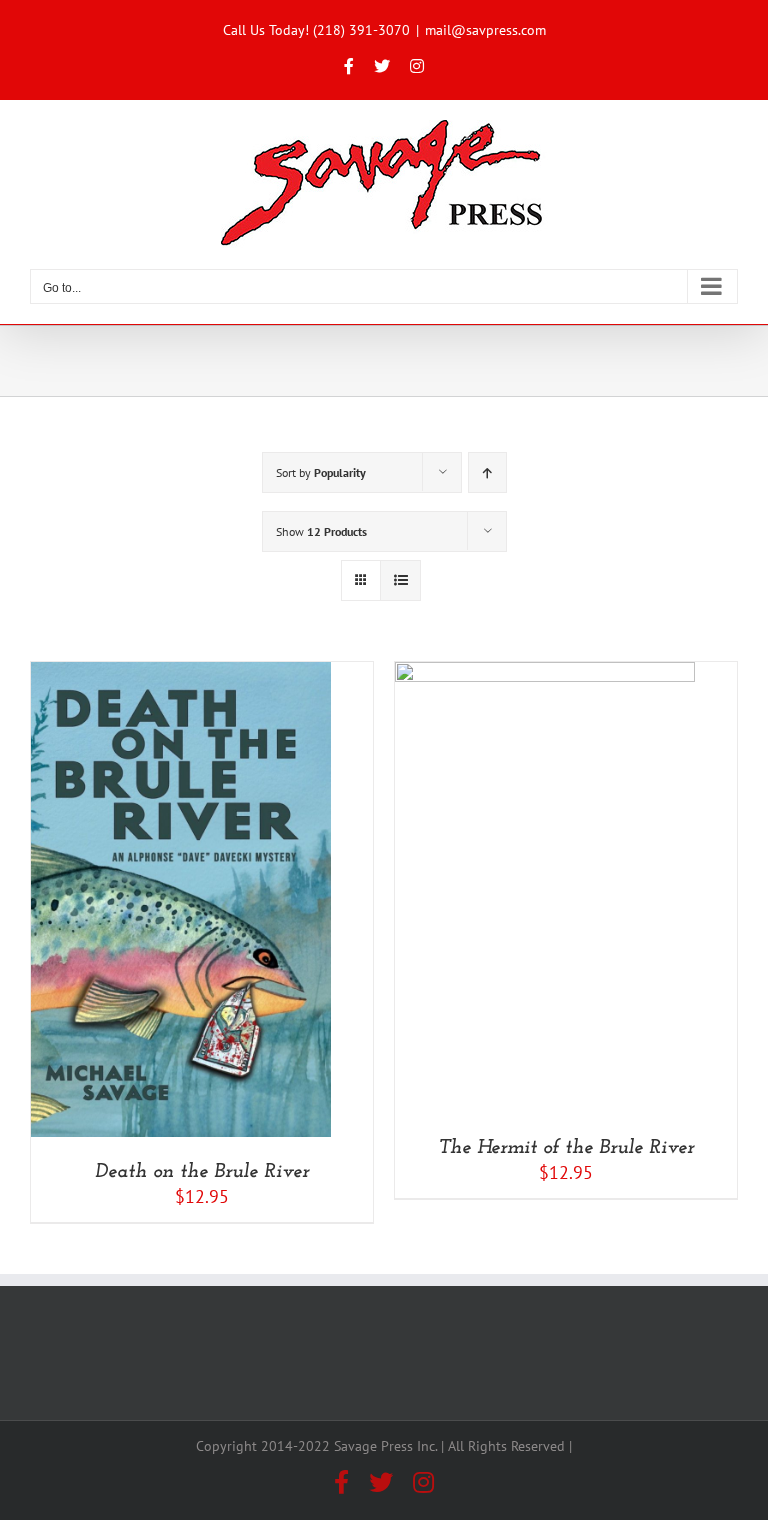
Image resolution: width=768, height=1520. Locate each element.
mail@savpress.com (485, 30)
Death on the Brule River (202, 1172)
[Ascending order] (487, 472)
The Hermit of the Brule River (566, 1148)
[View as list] (400, 580)
